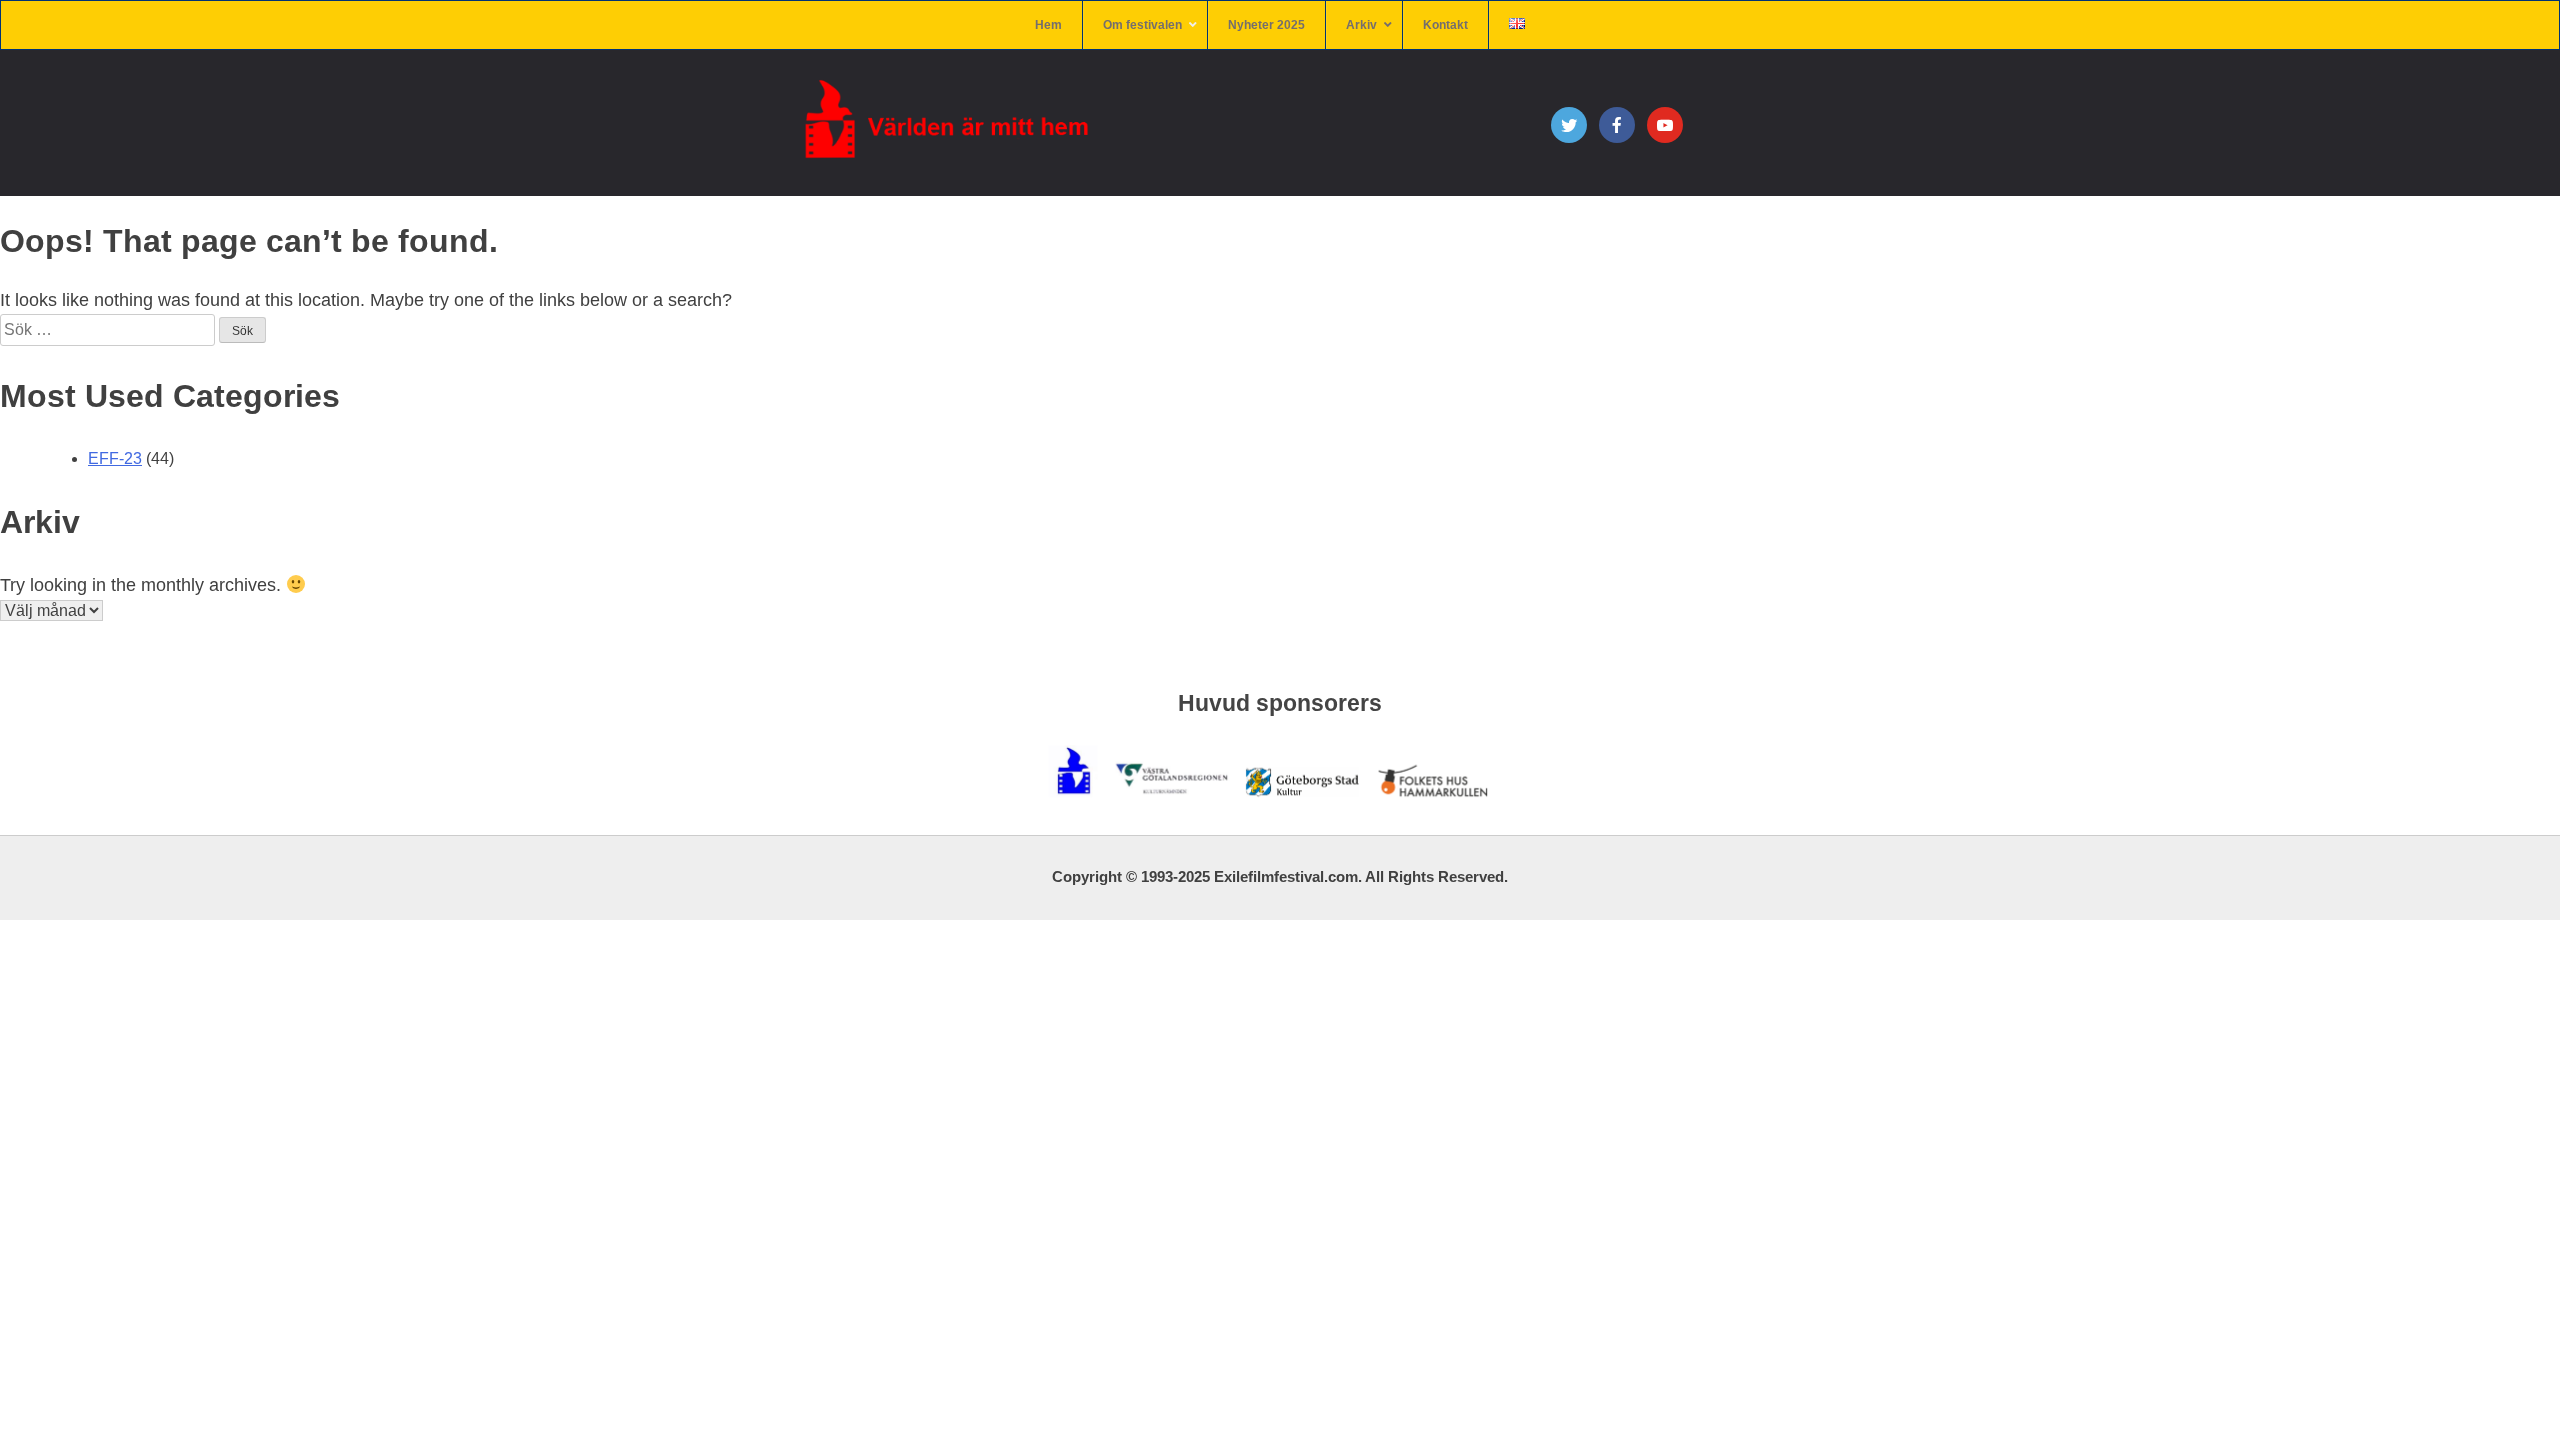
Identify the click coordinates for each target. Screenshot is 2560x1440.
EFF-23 (115, 458)
